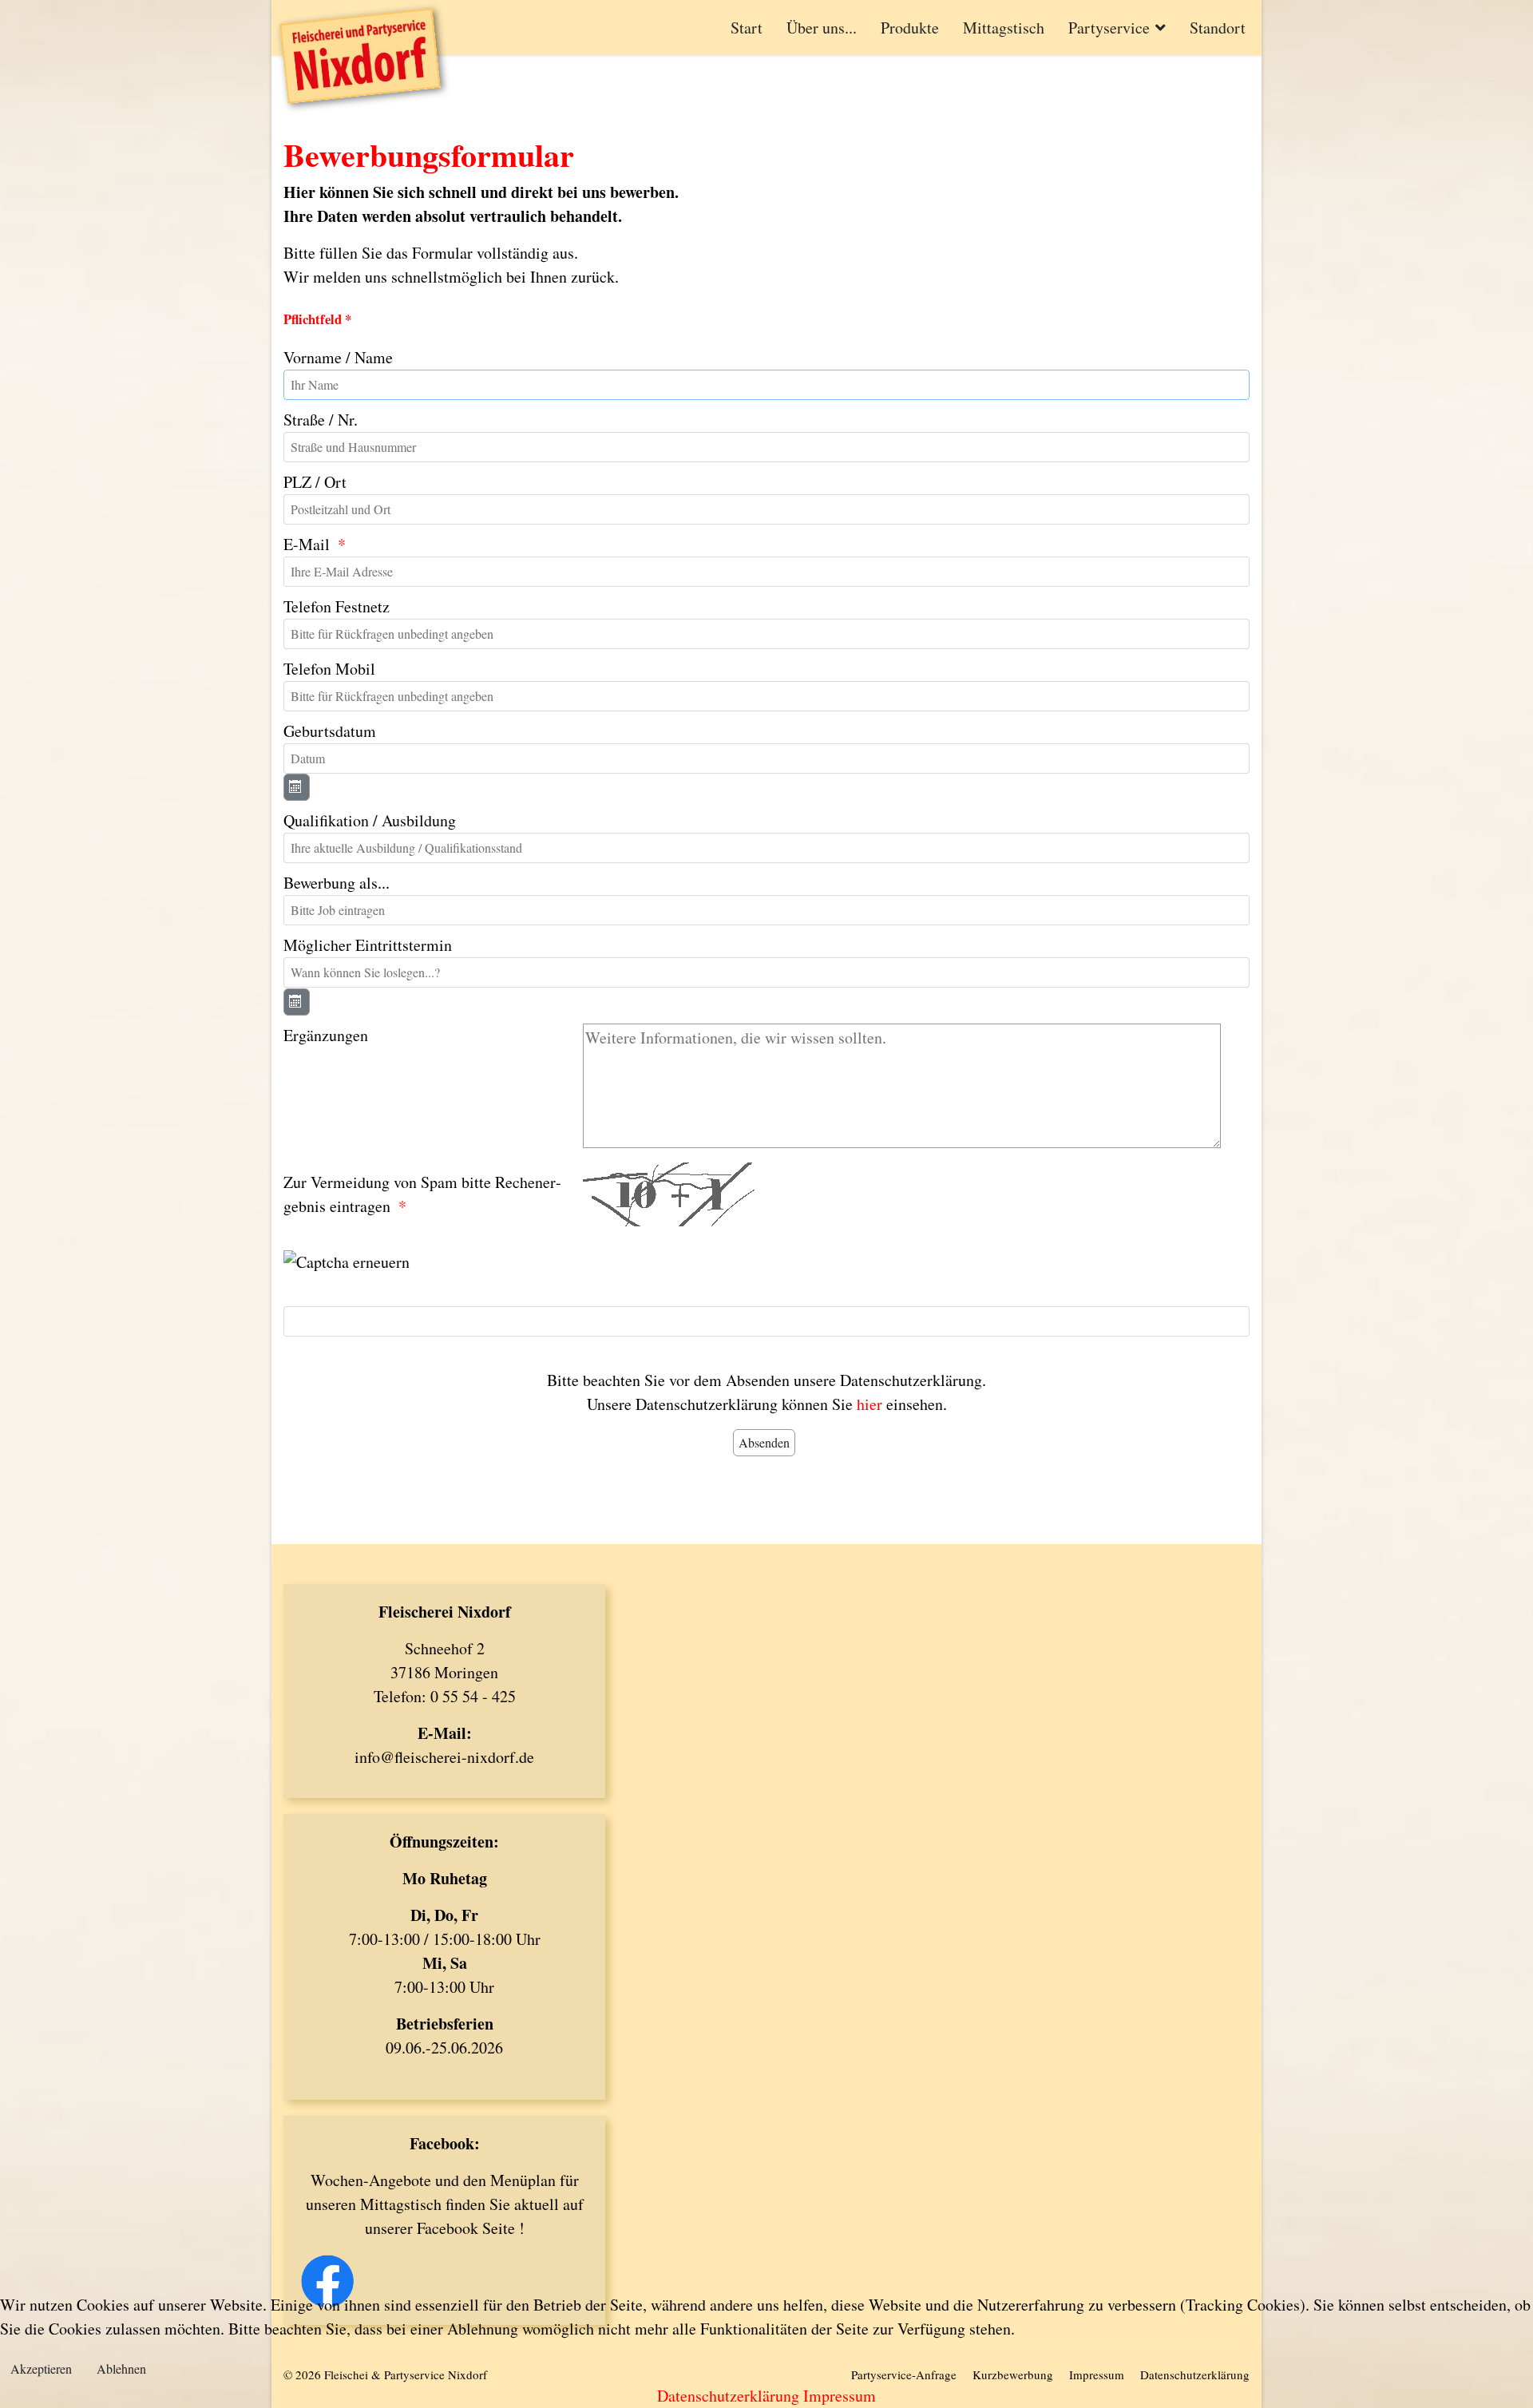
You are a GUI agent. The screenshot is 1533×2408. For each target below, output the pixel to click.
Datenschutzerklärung (728, 2396)
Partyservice (1109, 28)
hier (869, 1404)
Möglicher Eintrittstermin (368, 945)
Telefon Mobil (329, 669)
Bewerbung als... (337, 883)
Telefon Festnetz (337, 606)
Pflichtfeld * (317, 319)
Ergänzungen (326, 1035)
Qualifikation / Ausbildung (370, 820)
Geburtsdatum (330, 731)
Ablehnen (121, 2368)
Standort (1218, 28)
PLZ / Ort (315, 482)
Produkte (910, 28)
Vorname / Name (338, 357)
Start (747, 28)
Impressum (840, 2396)
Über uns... (822, 28)
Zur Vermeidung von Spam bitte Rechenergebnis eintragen (422, 1194)
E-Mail (307, 544)
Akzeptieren (41, 2368)
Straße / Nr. (321, 420)
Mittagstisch (1004, 28)
